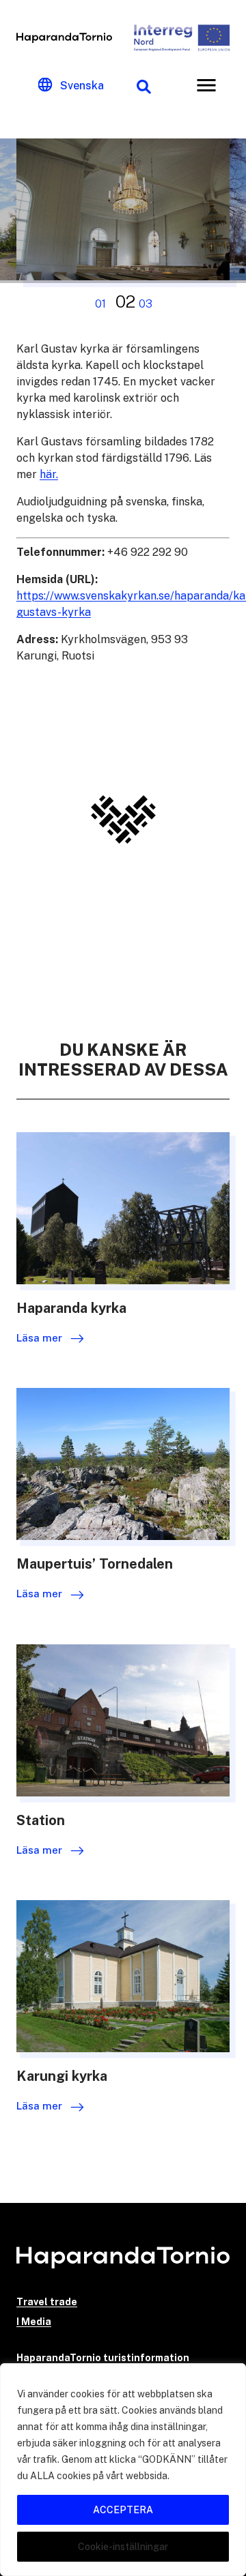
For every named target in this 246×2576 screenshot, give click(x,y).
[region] (123, 2470)
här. (49, 474)
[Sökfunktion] (143, 85)
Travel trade (47, 2302)
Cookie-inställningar (123, 2547)
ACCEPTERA (123, 2510)
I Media (34, 2322)
